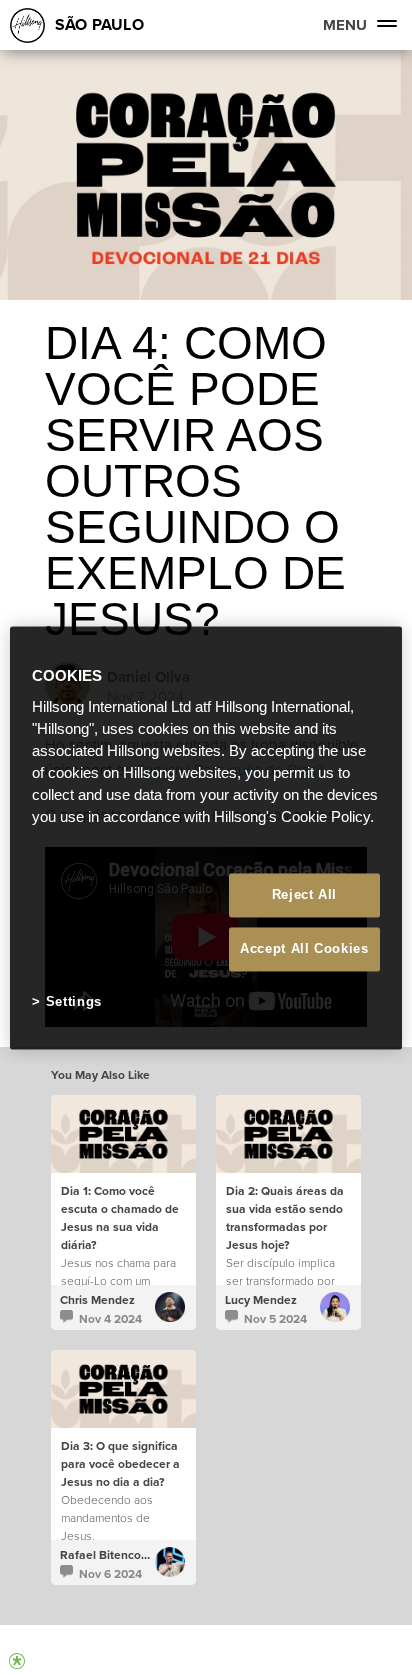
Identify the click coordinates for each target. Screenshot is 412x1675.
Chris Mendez (97, 1300)
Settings (74, 1002)
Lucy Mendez (261, 1300)
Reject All (305, 894)
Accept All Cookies (304, 949)
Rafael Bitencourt (108, 1555)
